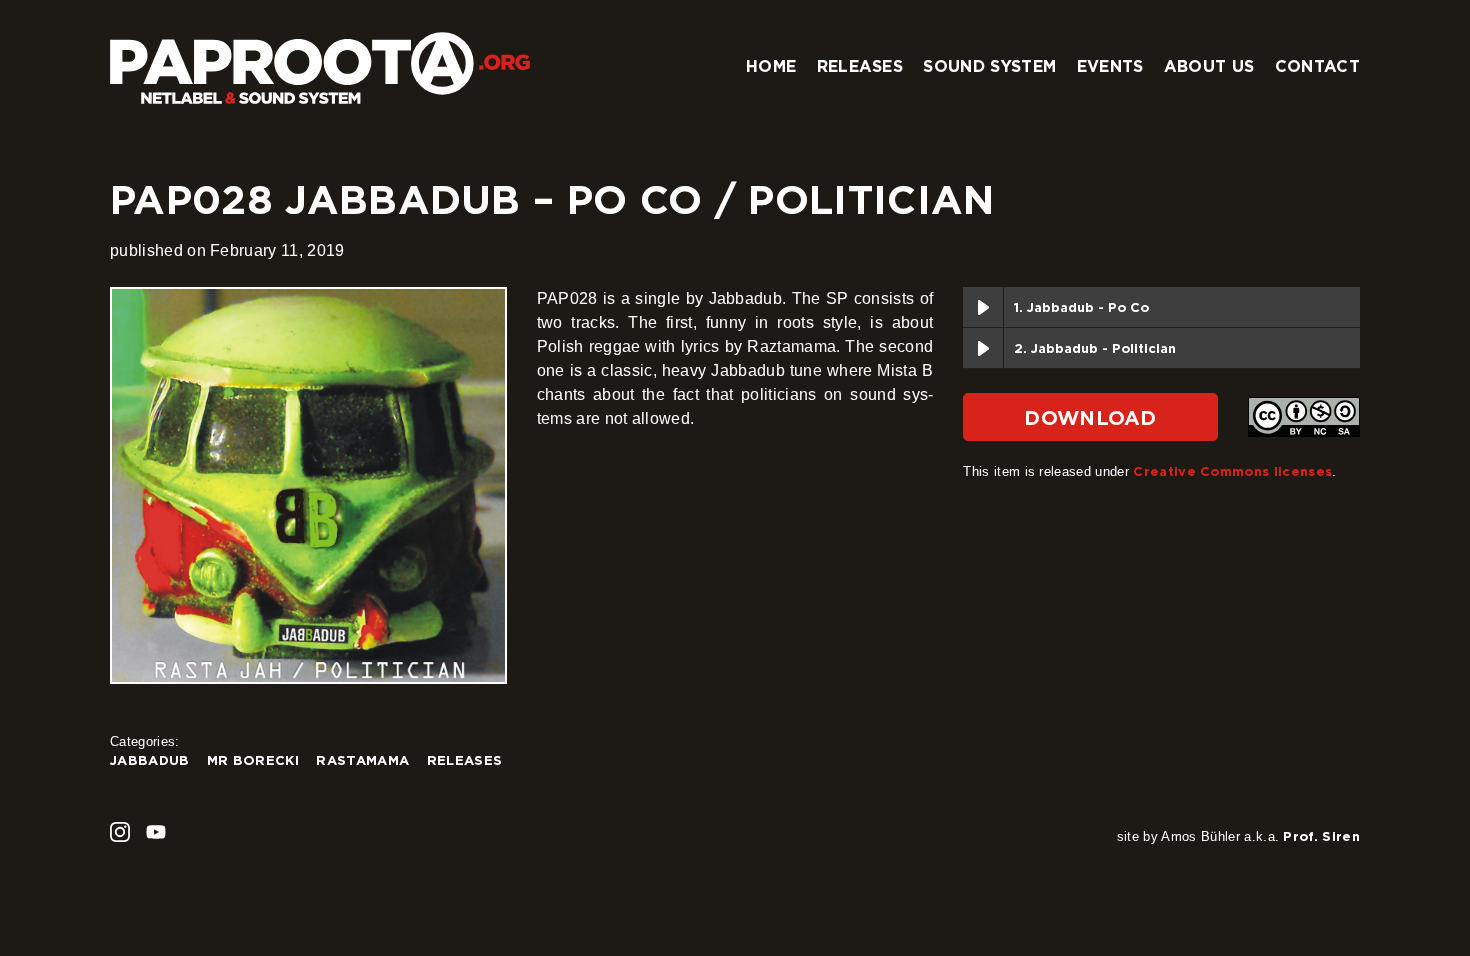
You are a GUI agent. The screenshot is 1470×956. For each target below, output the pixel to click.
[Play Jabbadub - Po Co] (983, 307)
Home (771, 66)
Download (1090, 417)
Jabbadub (150, 760)
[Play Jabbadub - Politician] (983, 348)
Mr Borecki (253, 760)
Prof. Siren (1321, 836)
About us (1209, 66)
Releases (860, 66)
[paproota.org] (320, 60)
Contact (1317, 66)
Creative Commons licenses (1232, 471)
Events (1110, 66)
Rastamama (362, 760)
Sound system (989, 66)
